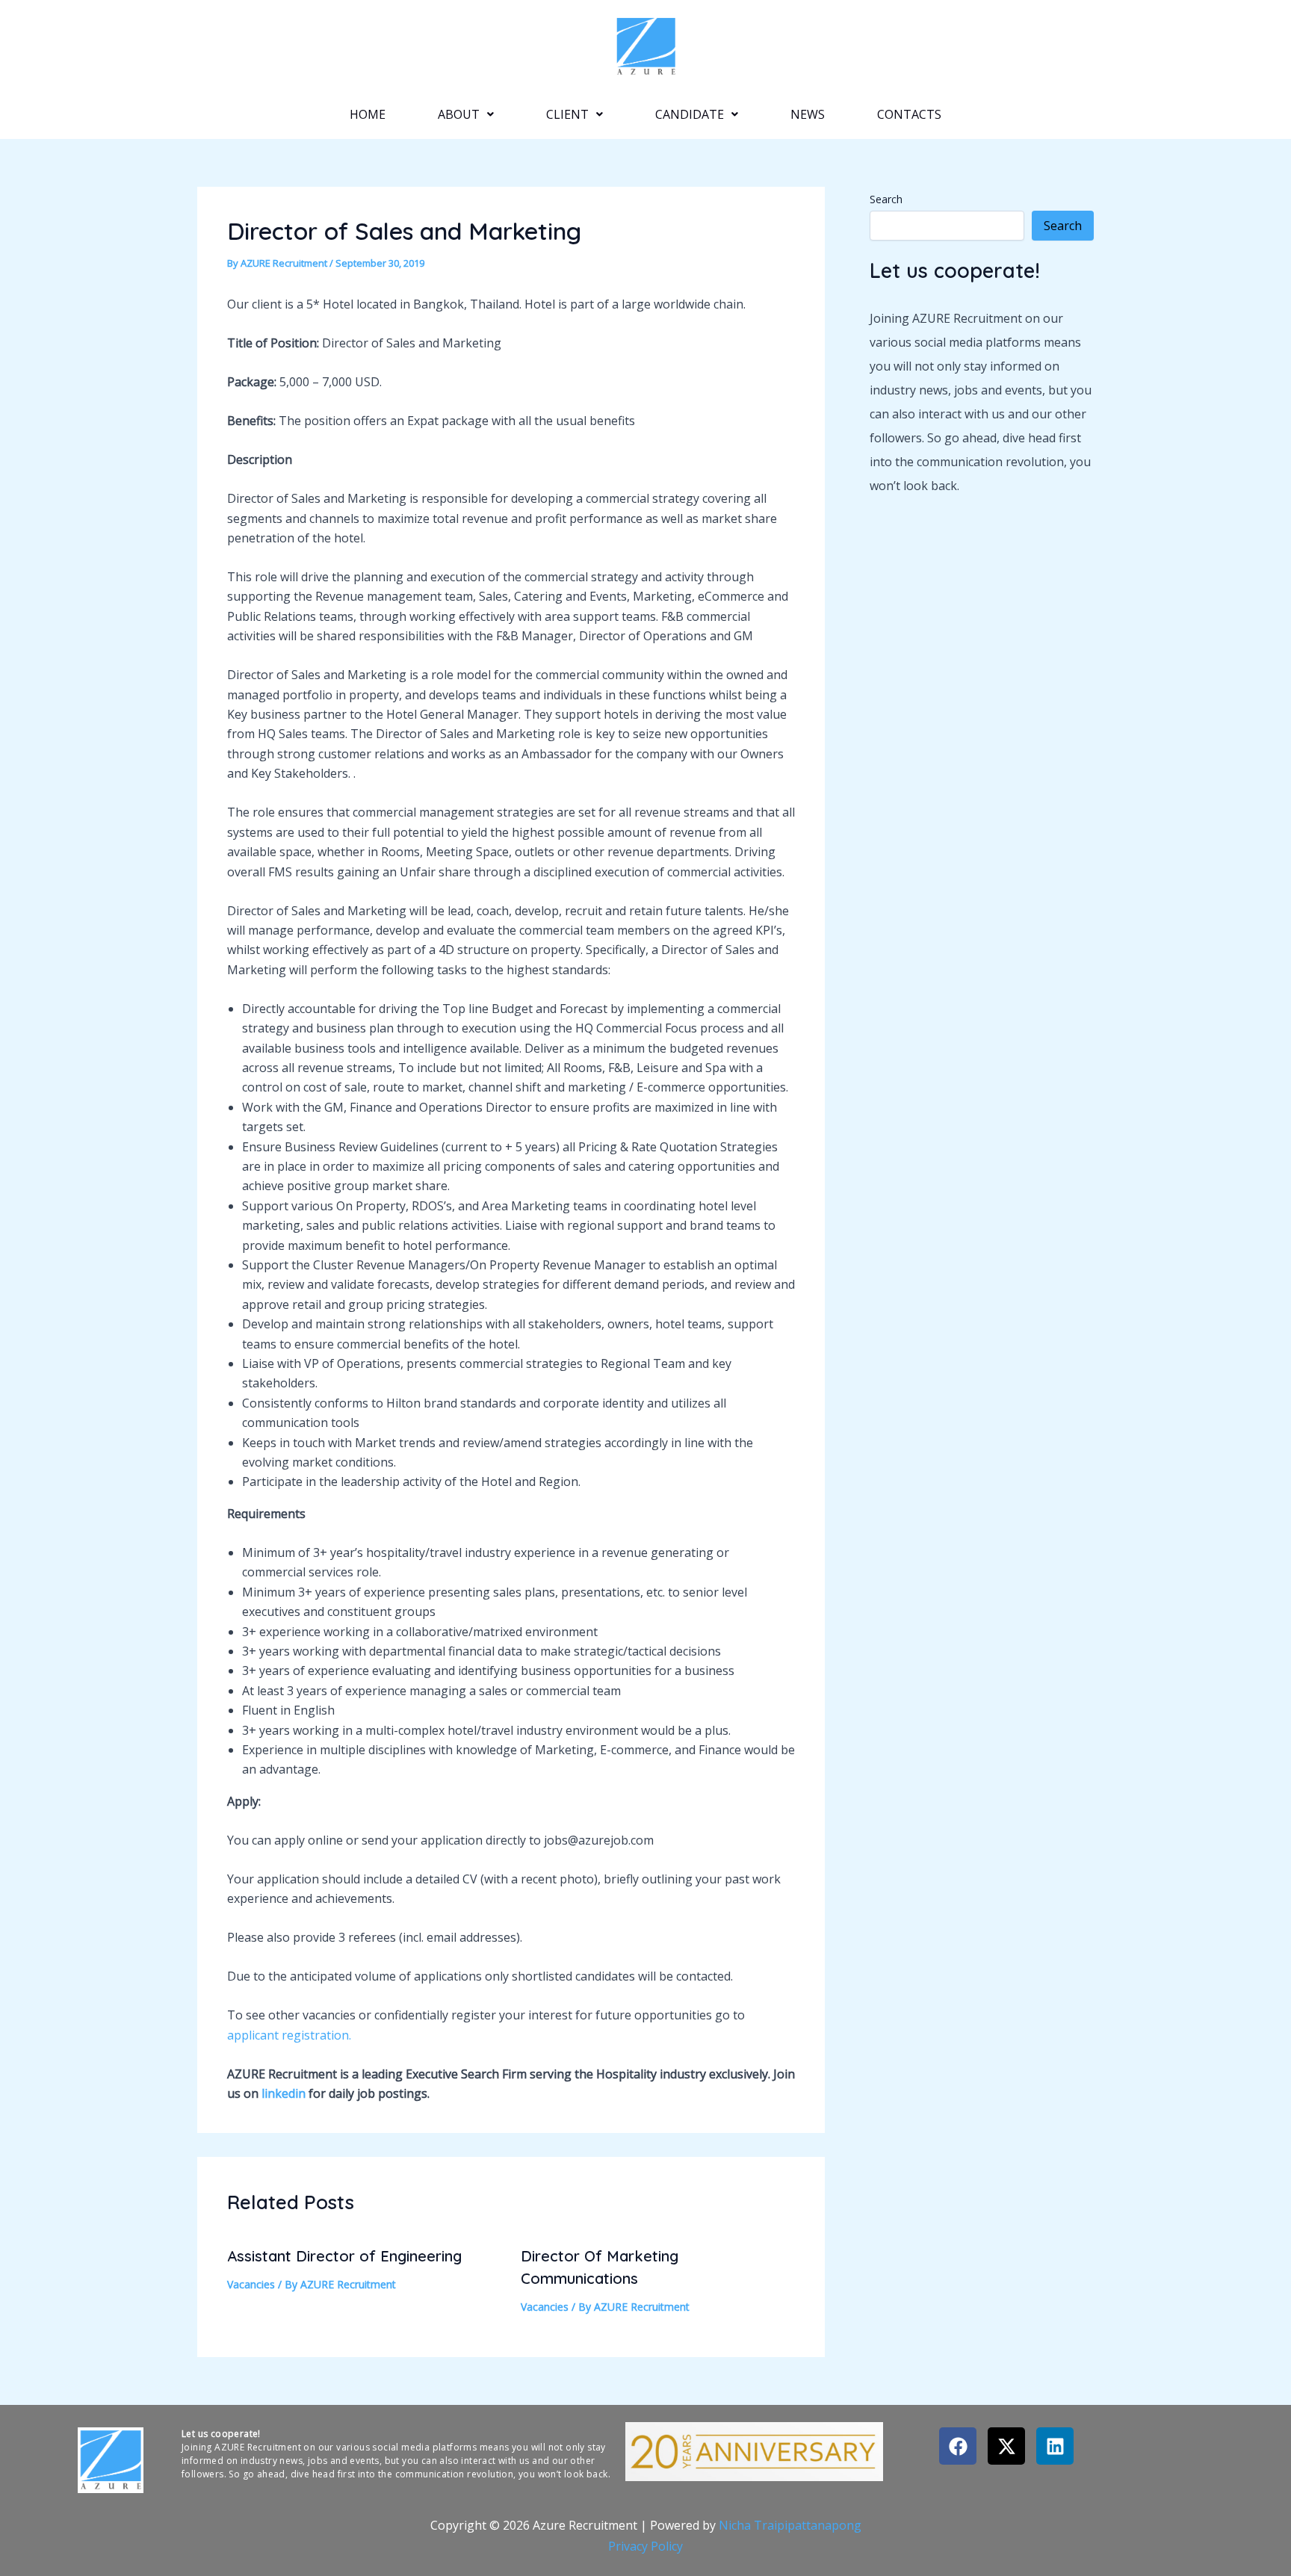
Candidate (690, 114)
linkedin (284, 2093)
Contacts (909, 114)
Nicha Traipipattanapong (790, 2525)
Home (368, 114)
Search (886, 199)
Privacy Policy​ (645, 2546)
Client (567, 114)
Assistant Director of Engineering (344, 2256)
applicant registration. (289, 2035)
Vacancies (251, 2284)
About (459, 114)
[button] (466, 114)
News (808, 114)
